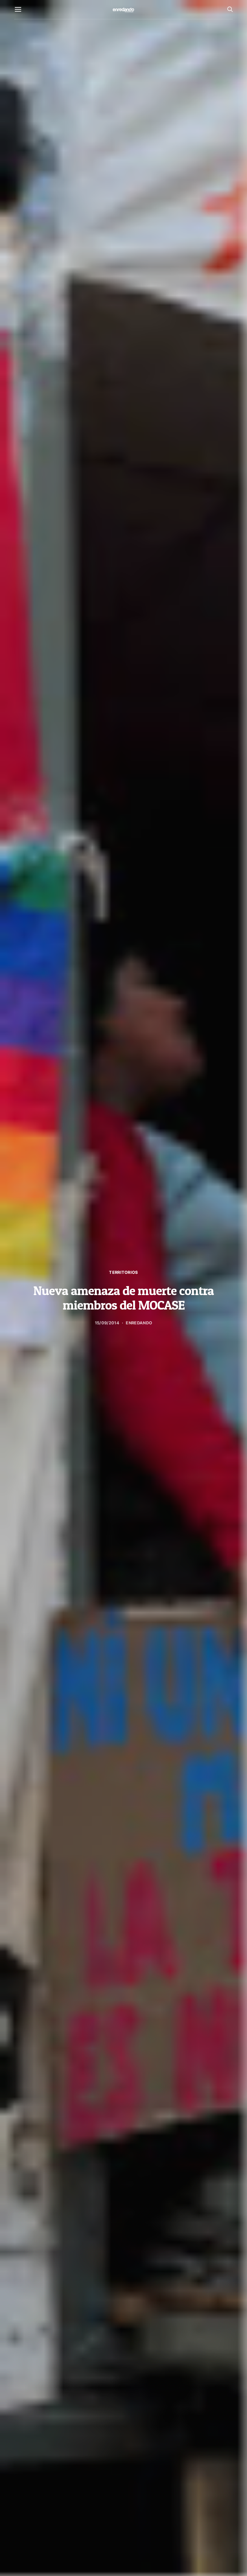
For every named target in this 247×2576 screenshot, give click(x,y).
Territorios (123, 1272)
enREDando (139, 1323)
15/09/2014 (107, 1323)
